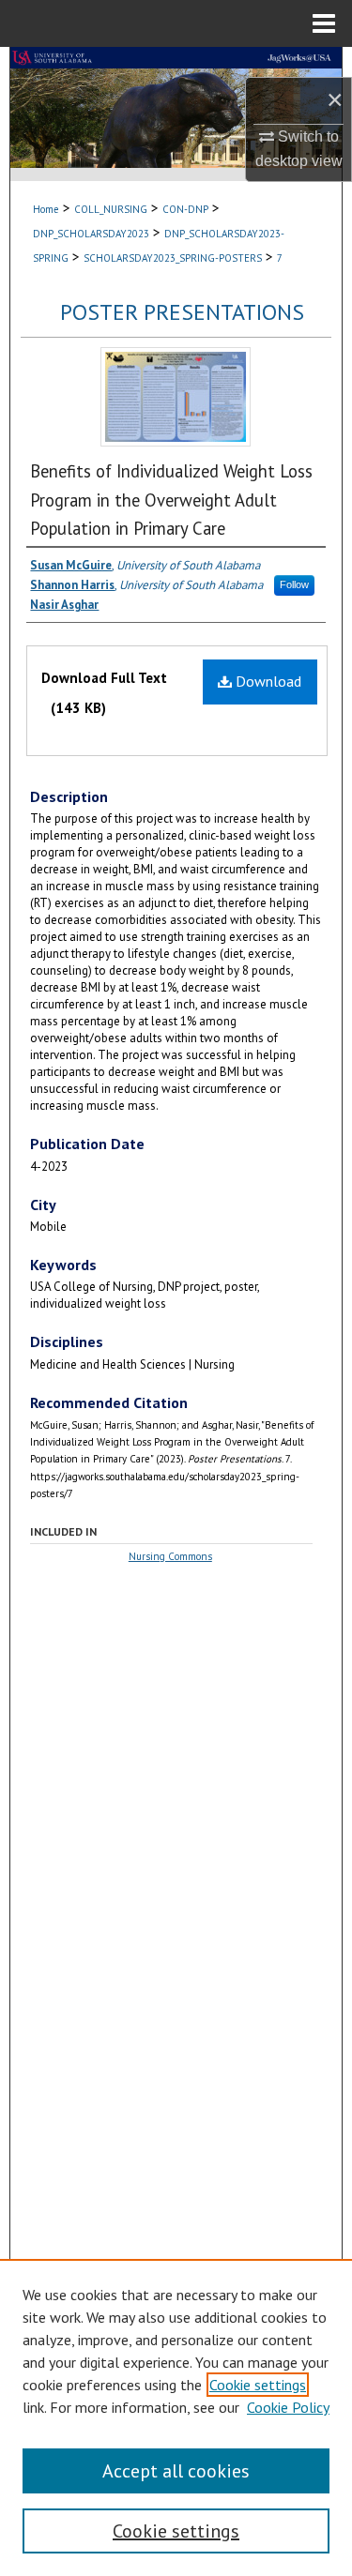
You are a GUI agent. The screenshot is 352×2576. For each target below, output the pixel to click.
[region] (176, 2417)
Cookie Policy (288, 2407)
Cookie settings (258, 2385)
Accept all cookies (176, 2471)
